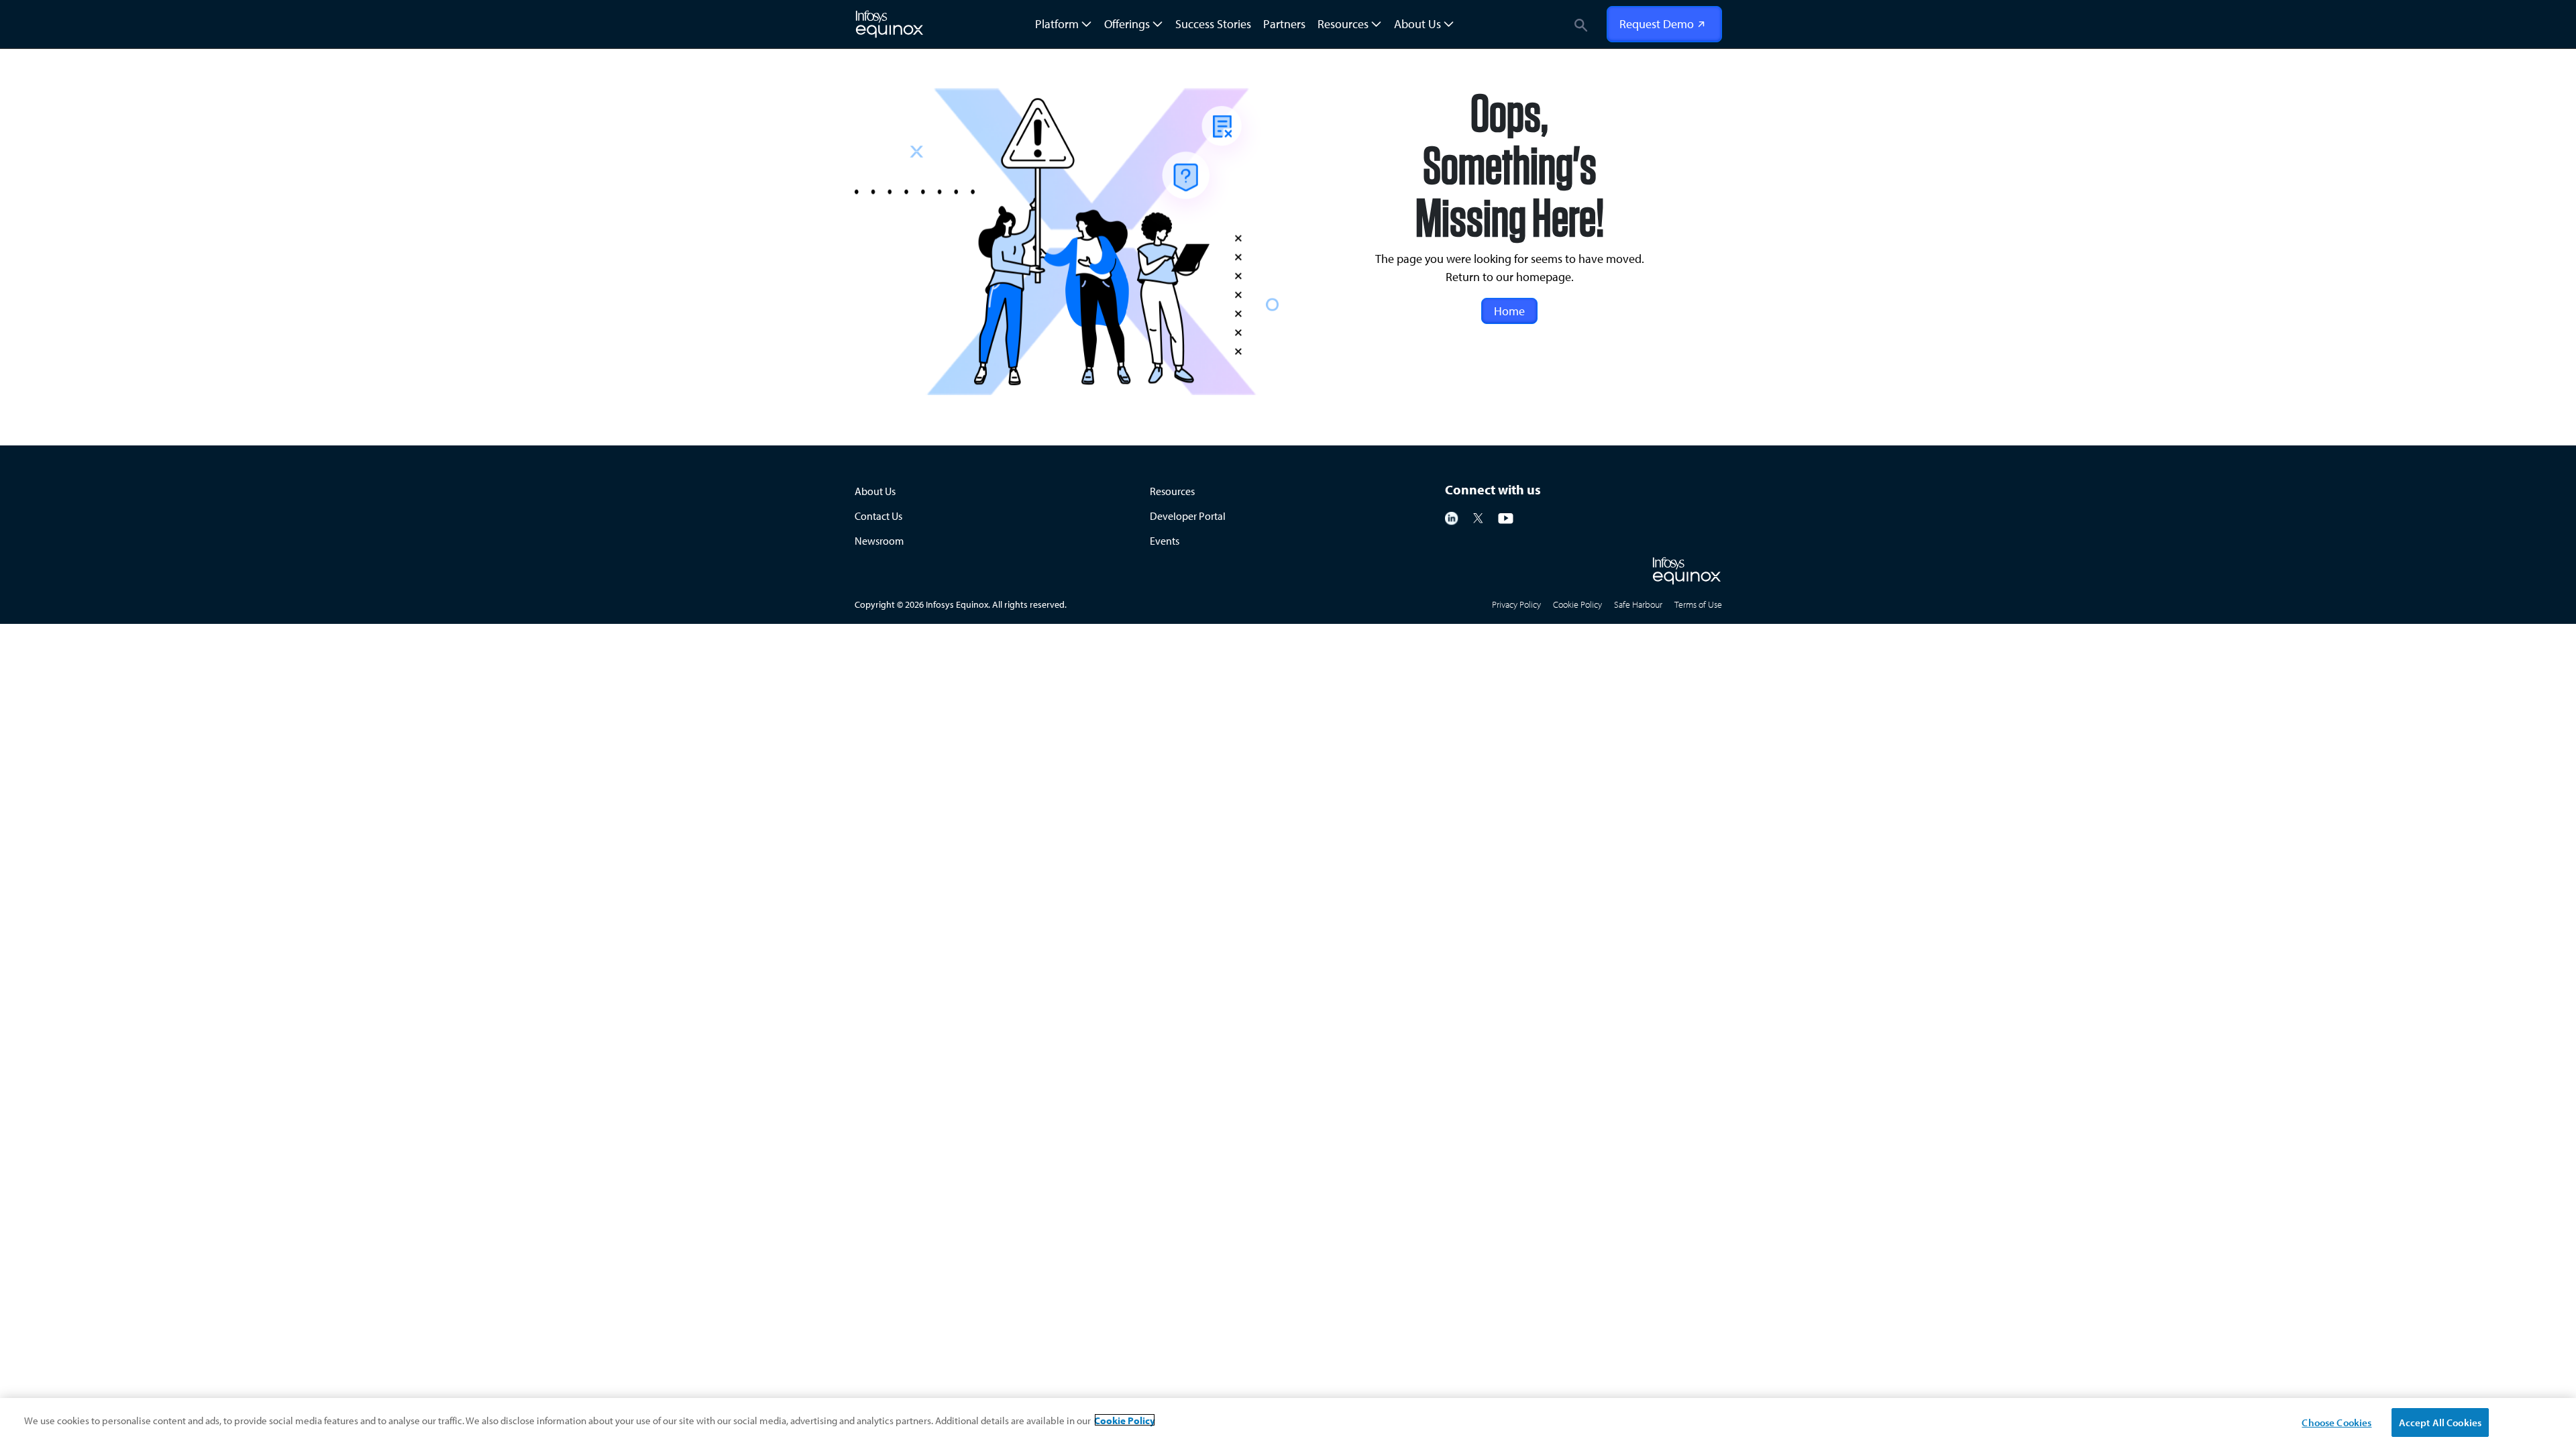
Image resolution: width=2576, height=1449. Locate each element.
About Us (875, 491)
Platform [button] (1057, 24)
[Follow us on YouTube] (1506, 517)
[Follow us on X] (1478, 517)
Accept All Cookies (2440, 1422)
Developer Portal (1188, 516)
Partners (1284, 24)
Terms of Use (1698, 604)
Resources (1172, 491)
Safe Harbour (1638, 604)
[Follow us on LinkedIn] (1452, 517)
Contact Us (878, 516)
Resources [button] (1343, 24)
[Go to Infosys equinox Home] (890, 24)
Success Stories (1213, 24)
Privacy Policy (1516, 604)
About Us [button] (1417, 24)
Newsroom (879, 541)
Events (1165, 541)
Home (1509, 311)
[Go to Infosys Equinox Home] (1687, 571)
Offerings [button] (1127, 24)
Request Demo (1657, 24)
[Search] (1581, 24)
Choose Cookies (2337, 1422)
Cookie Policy (1577, 604)
